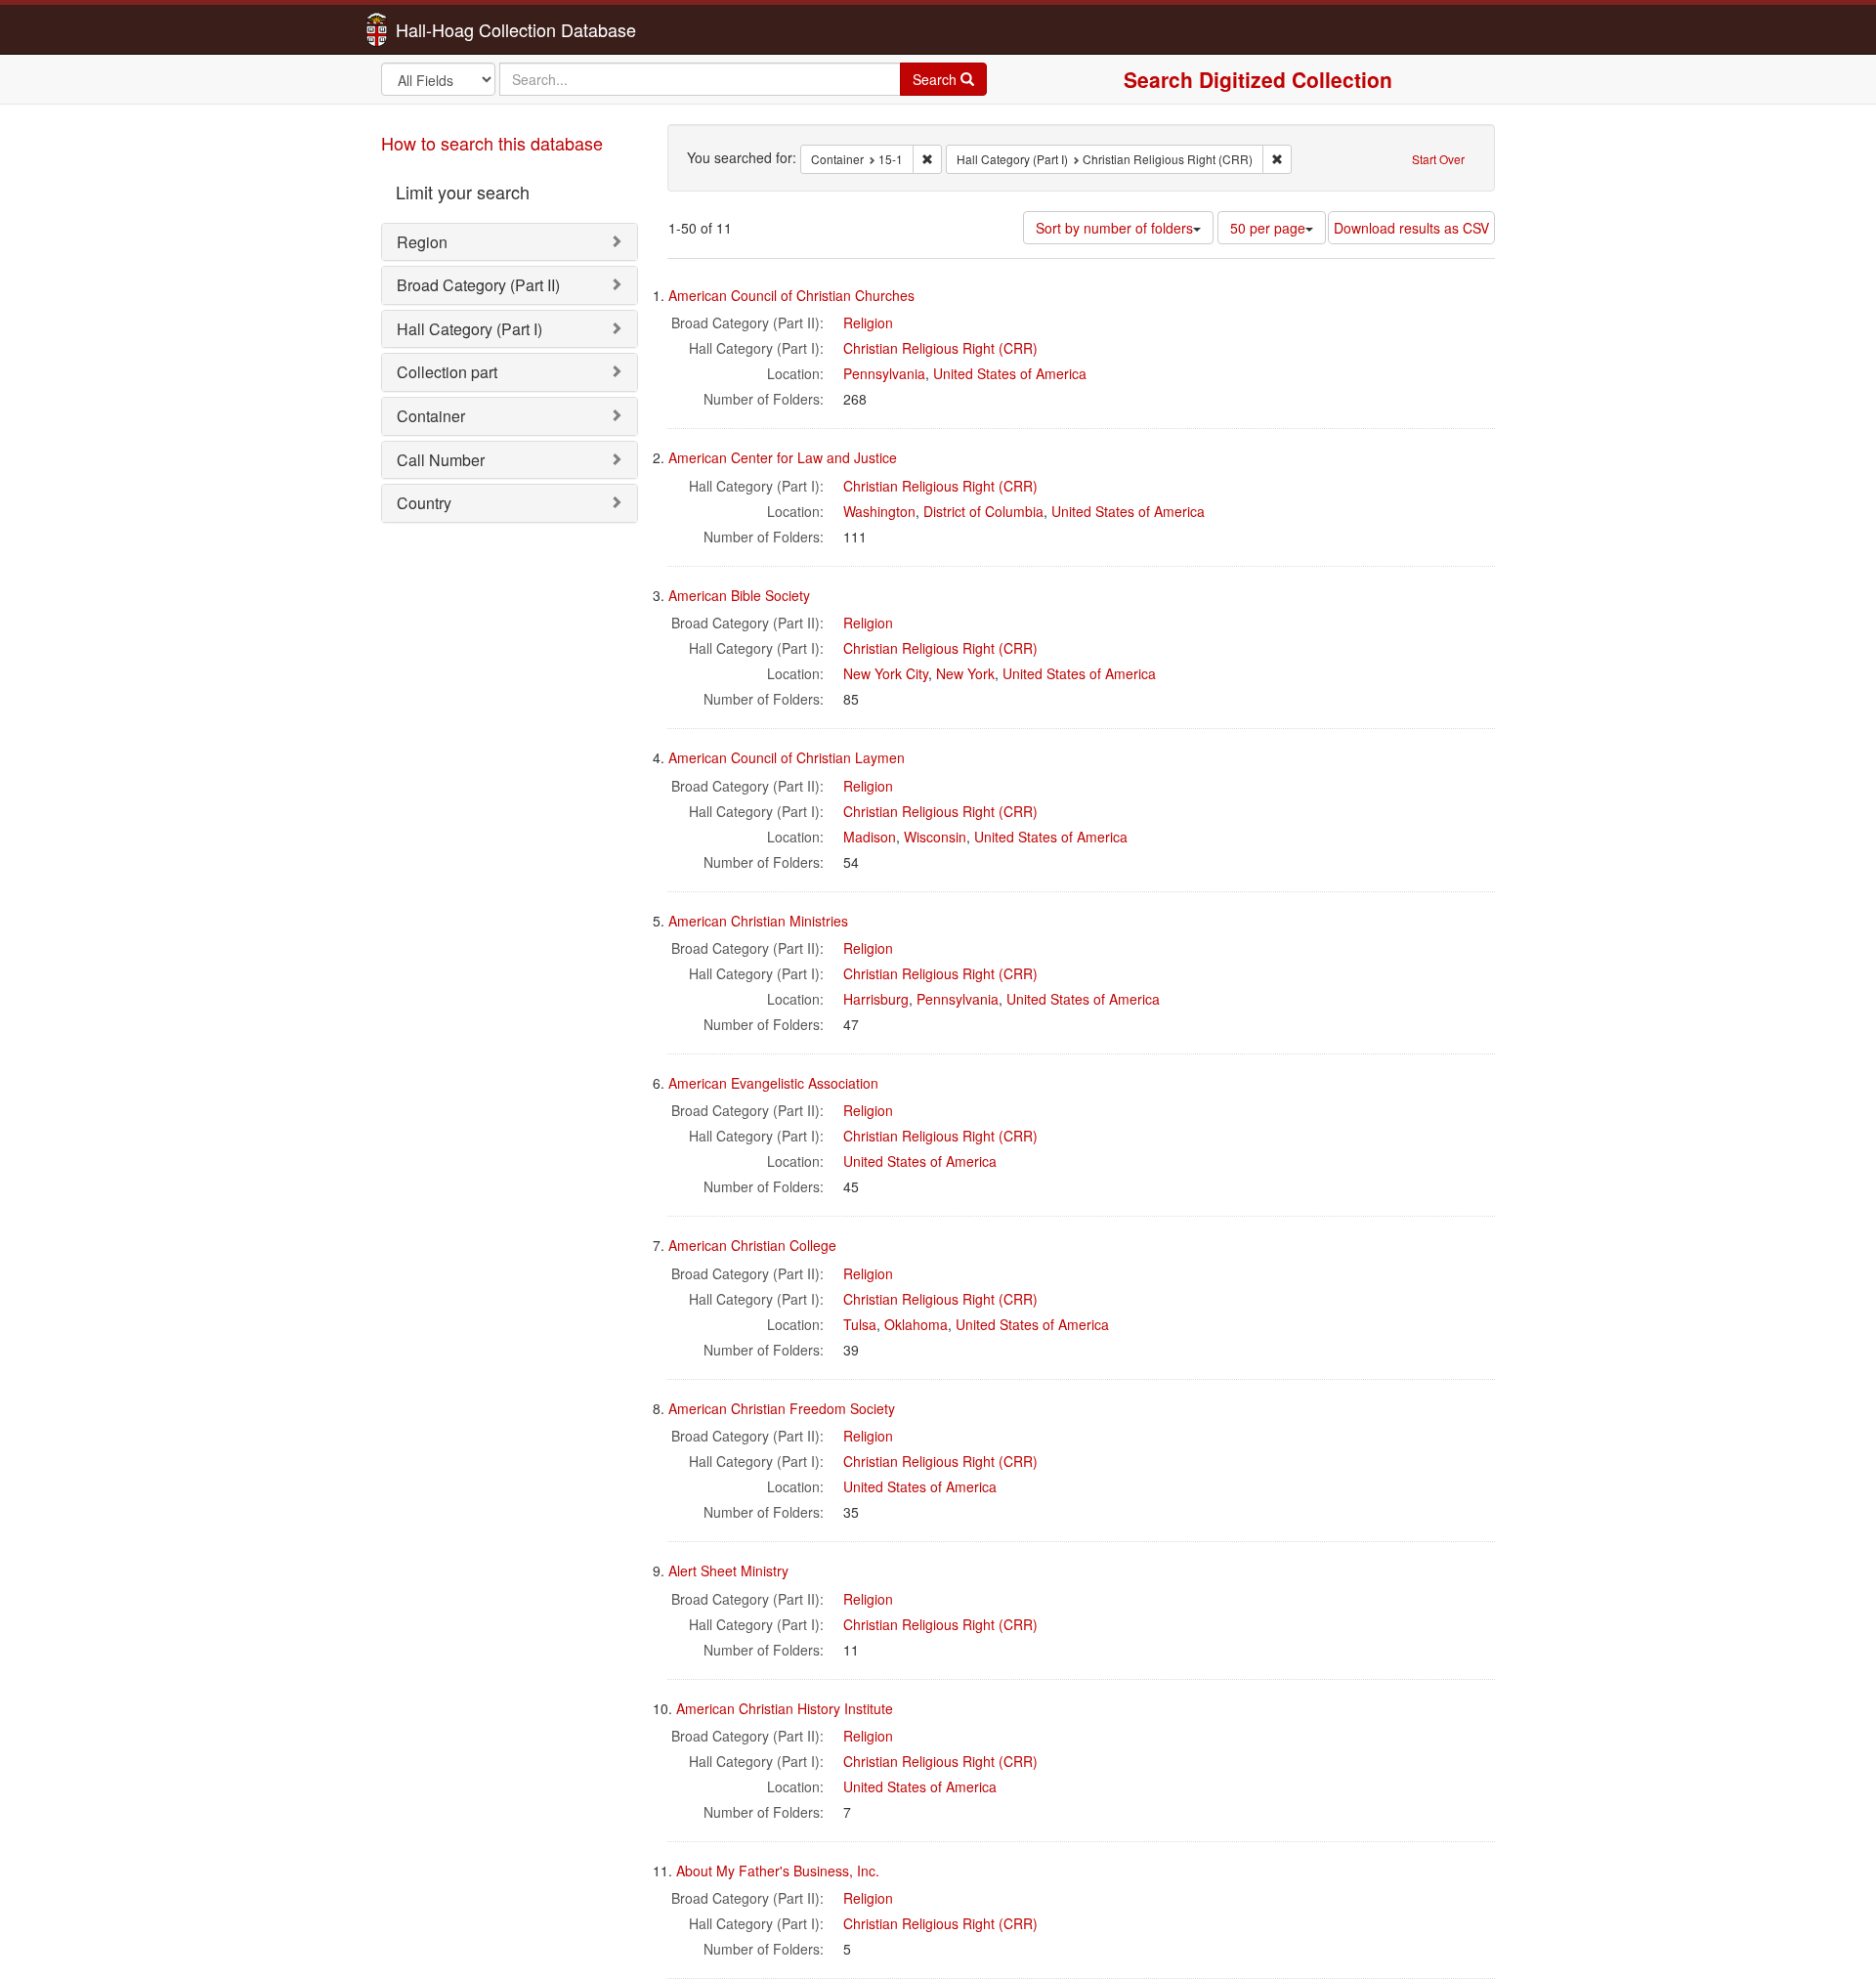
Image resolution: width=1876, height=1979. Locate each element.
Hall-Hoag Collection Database (454, 29)
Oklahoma (916, 1324)
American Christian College (752, 1245)
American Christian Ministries (758, 921)
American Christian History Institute (785, 1708)
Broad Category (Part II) (478, 285)
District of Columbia (983, 511)
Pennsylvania (884, 373)
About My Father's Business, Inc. (778, 1871)
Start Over (1438, 159)
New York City (886, 673)
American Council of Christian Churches (791, 295)
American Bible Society (739, 595)
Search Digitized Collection (1258, 79)
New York (965, 673)
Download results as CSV (1411, 228)
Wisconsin (935, 837)
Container (431, 416)
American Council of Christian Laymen (787, 757)
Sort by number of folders (1114, 228)
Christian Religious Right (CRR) (940, 348)
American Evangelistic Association (773, 1083)
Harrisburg (876, 999)
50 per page (1268, 228)
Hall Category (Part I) (469, 329)
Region (422, 242)
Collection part (447, 372)
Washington (879, 511)
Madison (870, 837)
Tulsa (860, 1324)
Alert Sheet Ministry (728, 1570)
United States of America (1010, 373)
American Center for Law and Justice (783, 457)
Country (424, 503)
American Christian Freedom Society (782, 1408)
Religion (868, 323)
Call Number (441, 460)
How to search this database (492, 143)
